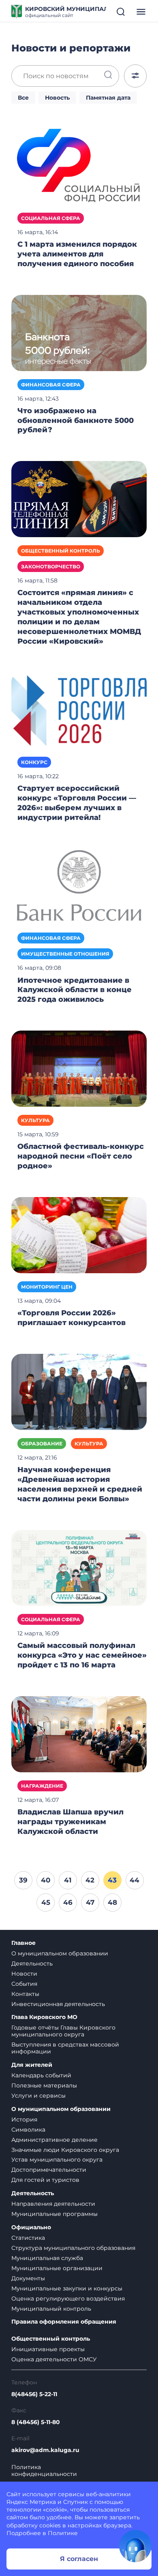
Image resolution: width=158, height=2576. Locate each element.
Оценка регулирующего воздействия (68, 2299)
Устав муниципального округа (57, 2160)
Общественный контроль (61, 551)
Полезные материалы (44, 2085)
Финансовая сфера (51, 385)
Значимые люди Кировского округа (65, 2150)
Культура (35, 1120)
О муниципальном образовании (60, 1953)
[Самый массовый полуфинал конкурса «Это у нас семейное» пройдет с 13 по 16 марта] (79, 1567)
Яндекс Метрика (31, 2502)
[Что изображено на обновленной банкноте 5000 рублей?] (79, 332)
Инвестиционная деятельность (58, 2004)
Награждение (42, 1786)
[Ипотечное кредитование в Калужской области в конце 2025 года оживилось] (79, 886)
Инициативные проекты (48, 2349)
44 (135, 1880)
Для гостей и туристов (45, 2180)
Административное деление (54, 2140)
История (24, 2119)
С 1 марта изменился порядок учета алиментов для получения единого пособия (77, 254)
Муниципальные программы (54, 2214)
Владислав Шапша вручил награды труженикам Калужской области (70, 1822)
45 (46, 1902)
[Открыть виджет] (135, 2546)
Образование (42, 1444)
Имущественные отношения (65, 954)
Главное (23, 1943)
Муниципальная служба (47, 2258)
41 (68, 1880)
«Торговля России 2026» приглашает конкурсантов (72, 1318)
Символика (28, 2130)
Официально (31, 2227)
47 (90, 1902)
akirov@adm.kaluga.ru (45, 2450)
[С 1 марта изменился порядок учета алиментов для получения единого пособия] (79, 166)
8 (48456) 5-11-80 (36, 2422)
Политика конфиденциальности (44, 2471)
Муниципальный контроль (51, 2309)
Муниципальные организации (57, 2268)
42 (90, 1880)
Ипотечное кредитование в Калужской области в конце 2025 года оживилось (75, 990)
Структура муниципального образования (73, 2248)
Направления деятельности (53, 2204)
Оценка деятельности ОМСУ (54, 2359)
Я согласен (79, 2559)
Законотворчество (51, 567)
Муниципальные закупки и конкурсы (67, 2288)
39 (23, 1880)
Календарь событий (41, 2075)
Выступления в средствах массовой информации (65, 2048)
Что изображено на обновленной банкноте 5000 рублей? (76, 420)
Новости (24, 1974)
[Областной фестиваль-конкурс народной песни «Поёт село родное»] (79, 1068)
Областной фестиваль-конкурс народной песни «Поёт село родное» (81, 1156)
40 (46, 1880)
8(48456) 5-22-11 (34, 2394)
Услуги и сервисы (38, 2096)
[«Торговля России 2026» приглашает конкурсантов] (79, 1235)
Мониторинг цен (47, 1287)
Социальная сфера (51, 218)
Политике (63, 2533)
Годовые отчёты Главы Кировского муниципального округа (63, 2031)
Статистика (28, 2238)
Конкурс (34, 762)
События (24, 1984)
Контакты (25, 1994)
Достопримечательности (49, 2170)
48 (112, 1902)
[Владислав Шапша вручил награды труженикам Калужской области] (79, 1734)
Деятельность (32, 1963)
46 (68, 1902)
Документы (28, 2278)
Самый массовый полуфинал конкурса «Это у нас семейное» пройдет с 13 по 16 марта (82, 1655)
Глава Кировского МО (44, 2017)
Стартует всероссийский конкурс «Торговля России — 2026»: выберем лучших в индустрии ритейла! (77, 803)
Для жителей (32, 2065)
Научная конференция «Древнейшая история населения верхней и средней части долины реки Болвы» (80, 1484)
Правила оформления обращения (64, 2322)
